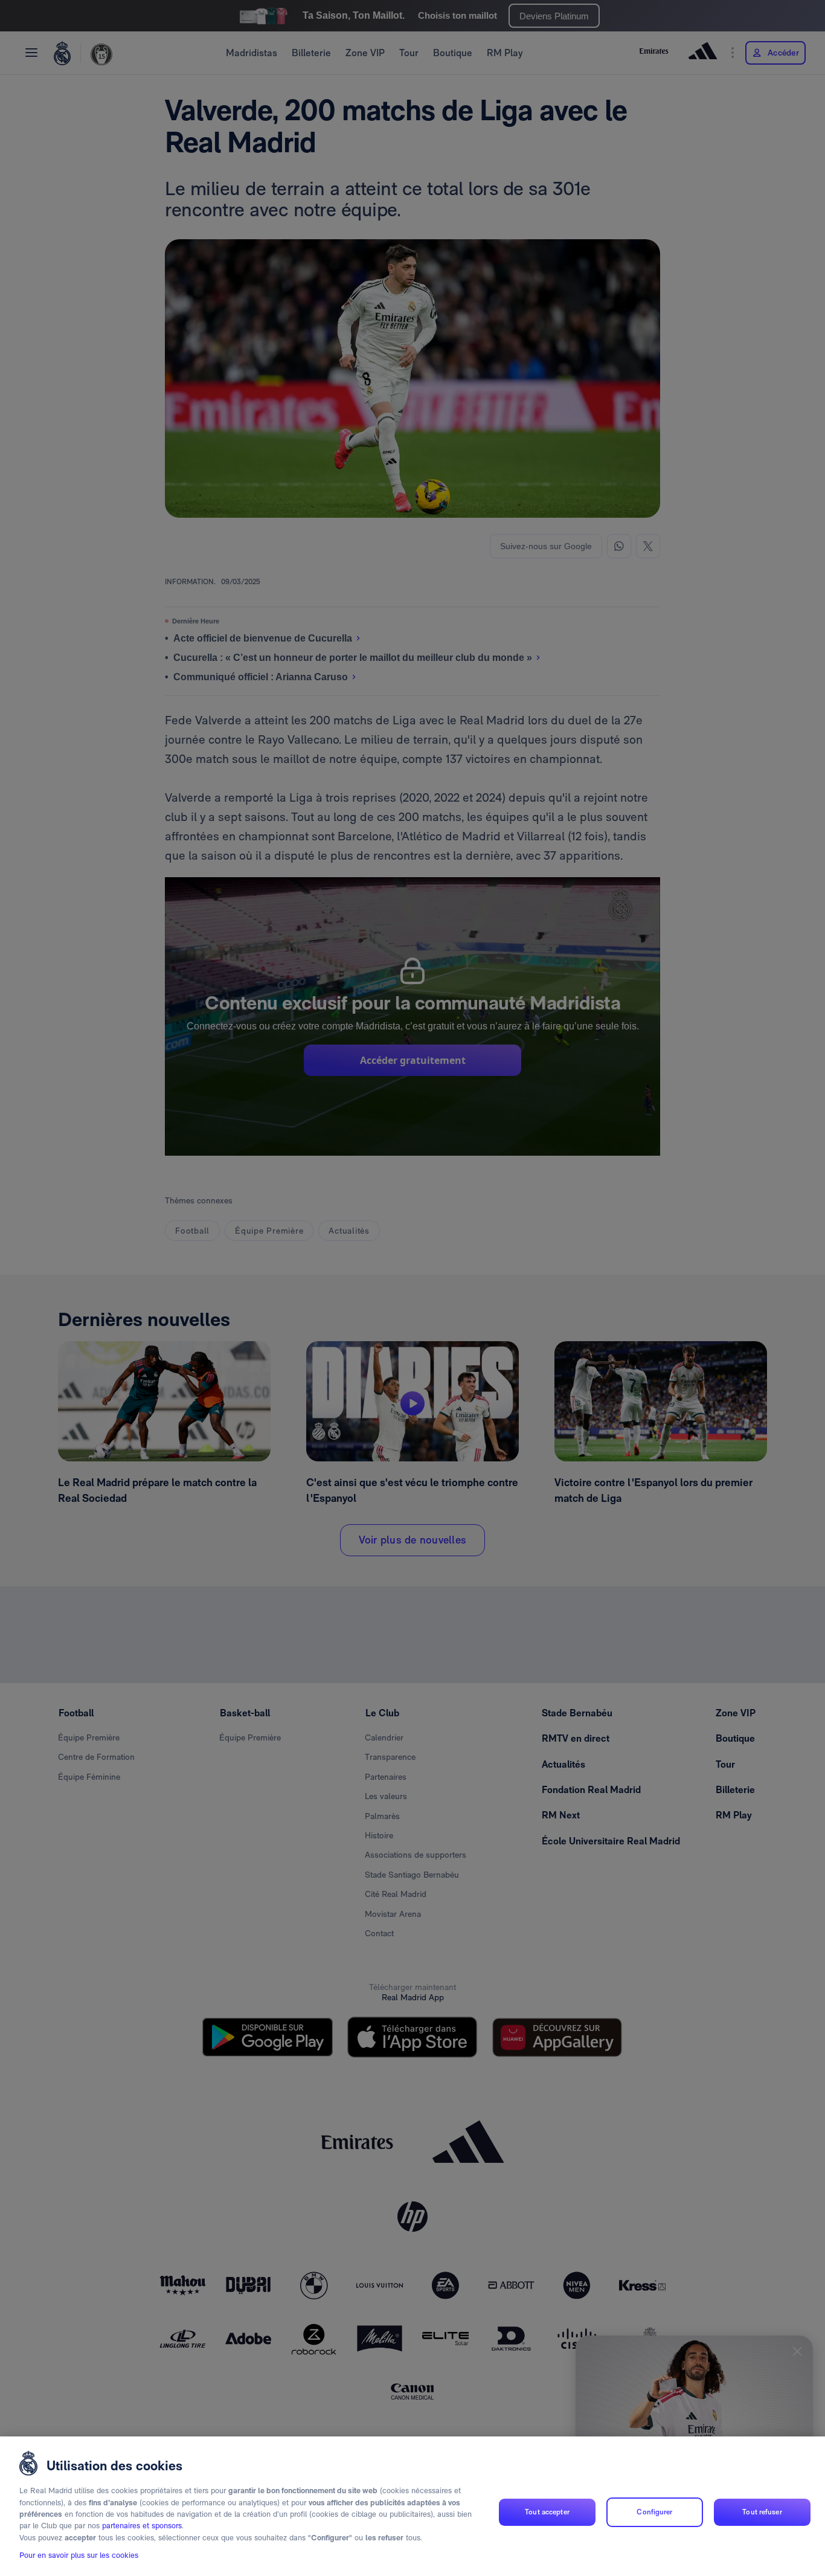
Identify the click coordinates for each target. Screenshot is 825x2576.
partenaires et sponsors (142, 2526)
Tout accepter (547, 2512)
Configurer (654, 2512)
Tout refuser (762, 2512)
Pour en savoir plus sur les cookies (79, 2556)
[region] (412, 2506)
